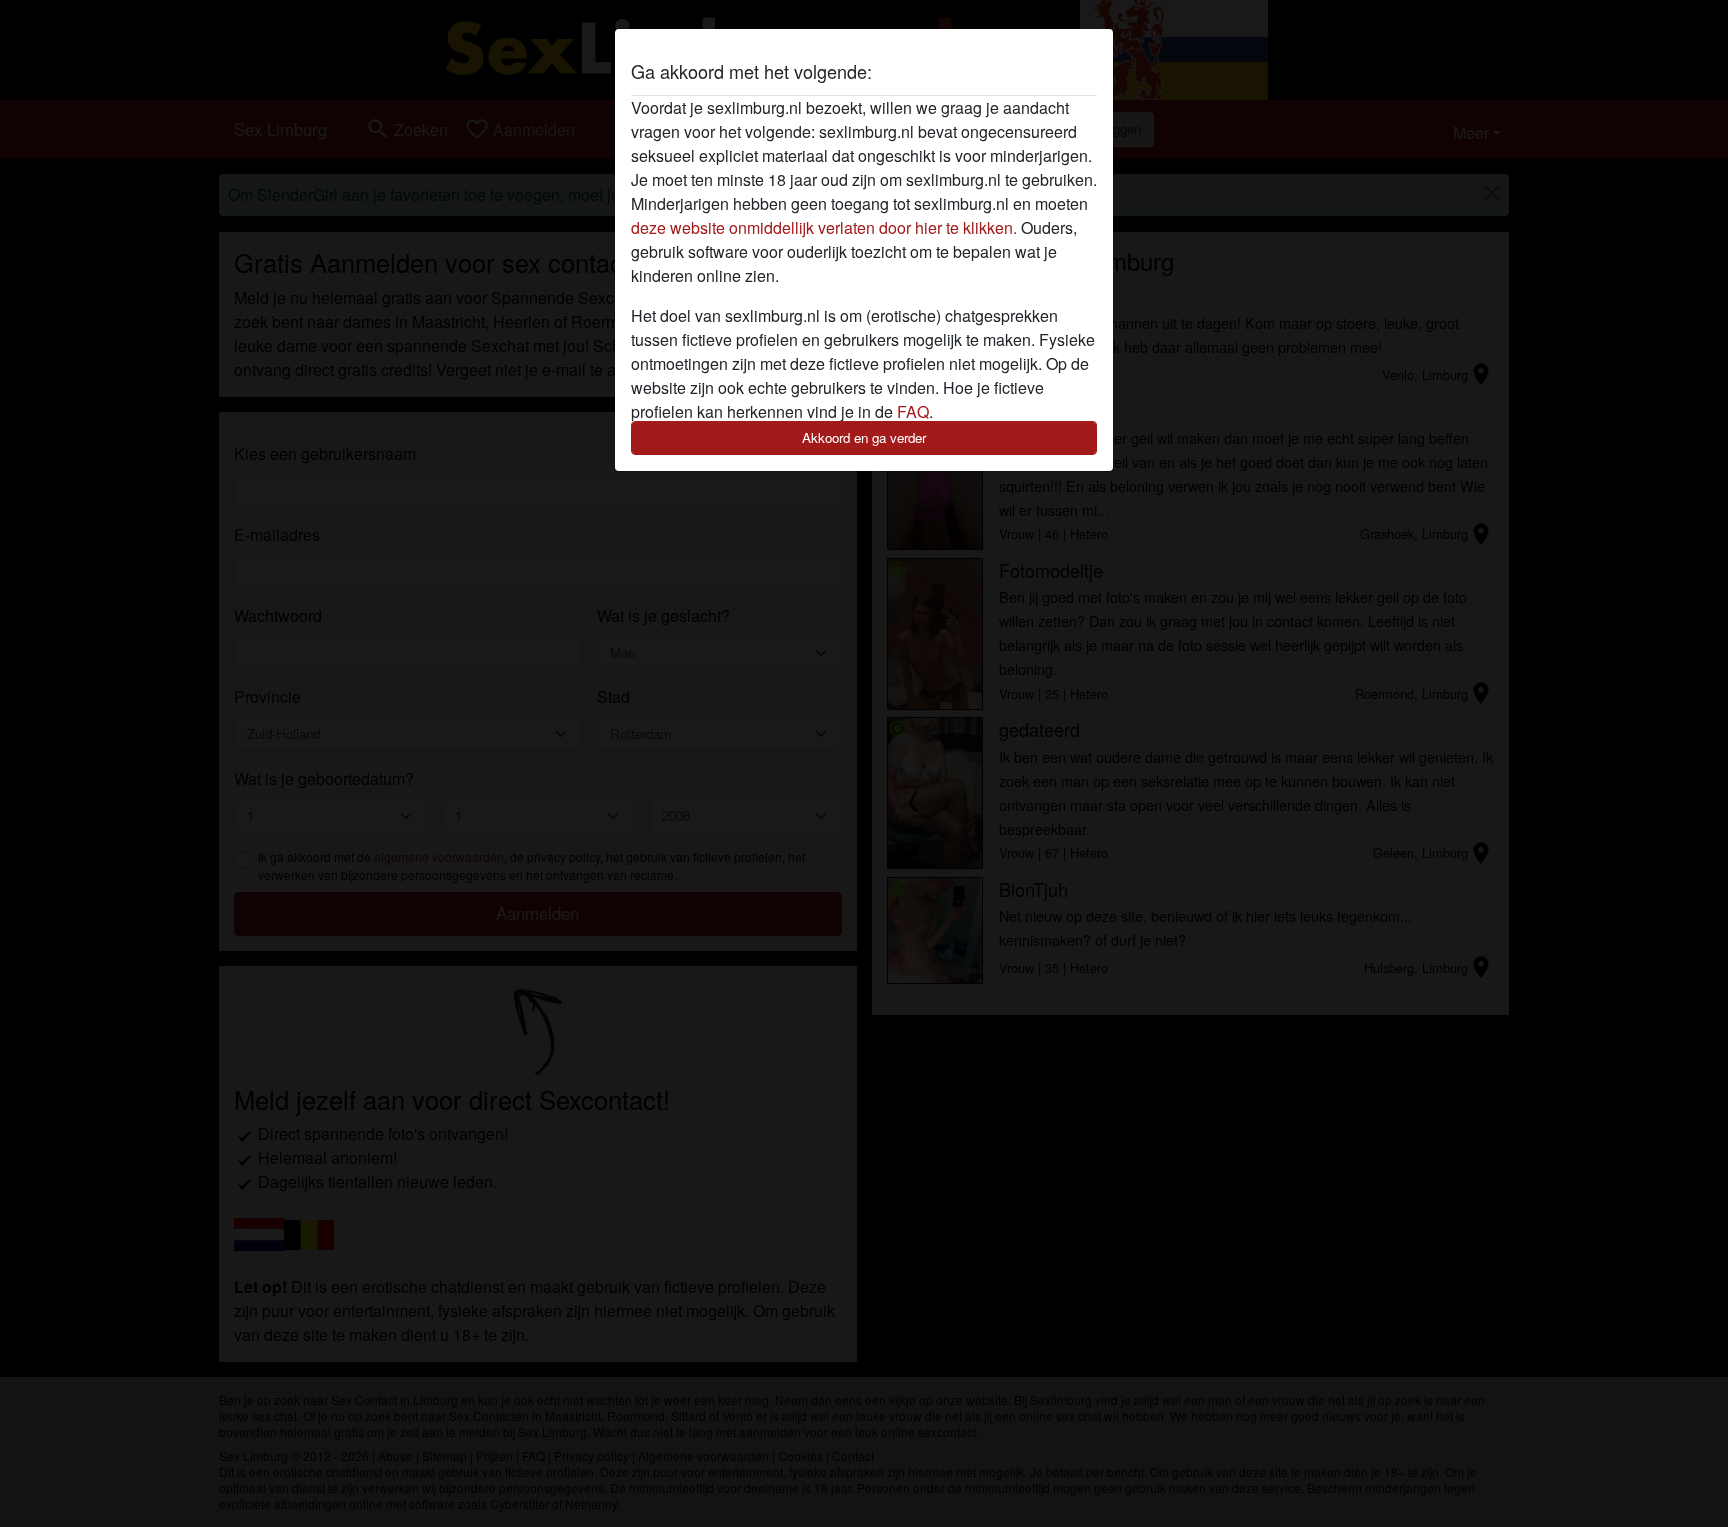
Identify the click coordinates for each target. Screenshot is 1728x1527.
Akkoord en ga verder (864, 437)
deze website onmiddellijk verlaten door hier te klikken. (824, 227)
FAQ (913, 411)
